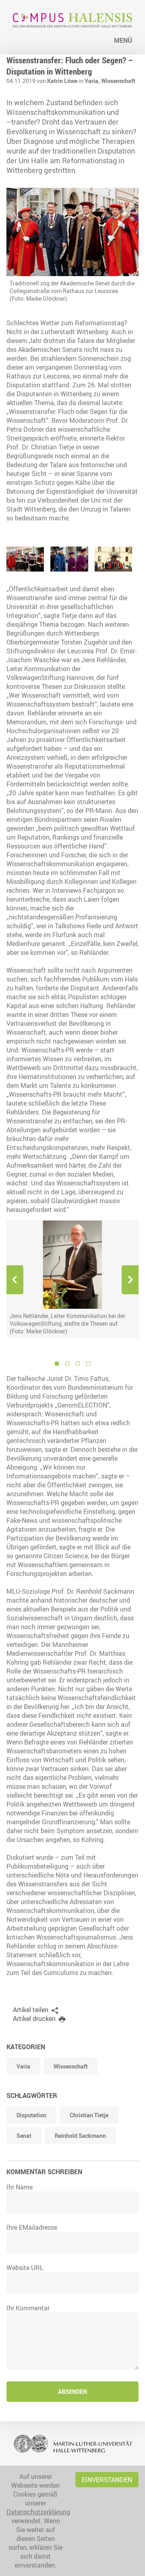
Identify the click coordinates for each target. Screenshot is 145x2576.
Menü (123, 40)
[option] (72, 1279)
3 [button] (78, 1364)
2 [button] (67, 1364)
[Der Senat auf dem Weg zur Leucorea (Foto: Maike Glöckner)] (25, 559)
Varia (23, 2066)
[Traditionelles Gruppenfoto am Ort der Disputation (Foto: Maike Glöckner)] (113, 559)
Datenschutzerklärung (38, 2512)
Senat (24, 2136)
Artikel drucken (34, 2019)
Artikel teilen (31, 2010)
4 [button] (88, 1364)
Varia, (93, 81)
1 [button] (57, 1364)
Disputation (31, 2115)
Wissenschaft (118, 81)
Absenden (72, 2392)
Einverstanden (107, 2480)
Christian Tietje (89, 2115)
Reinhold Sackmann (80, 2136)
